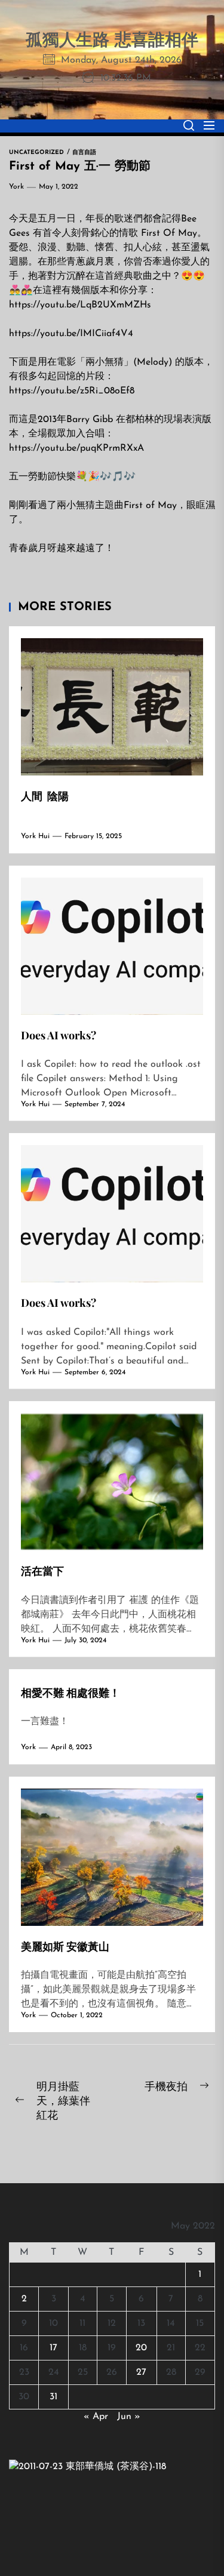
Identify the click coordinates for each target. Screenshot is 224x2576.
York (16, 187)
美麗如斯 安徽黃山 (65, 1946)
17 (53, 2348)
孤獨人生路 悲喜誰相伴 (112, 41)
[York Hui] (88, 2467)
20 (141, 2348)
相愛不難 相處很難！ (70, 1692)
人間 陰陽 (45, 796)
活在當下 (42, 1571)
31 (53, 2397)
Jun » (129, 2417)
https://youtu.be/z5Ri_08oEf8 (72, 391)
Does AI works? (59, 1035)
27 (141, 2372)
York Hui (35, 836)
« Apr (96, 2417)
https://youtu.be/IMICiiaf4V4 (71, 334)
